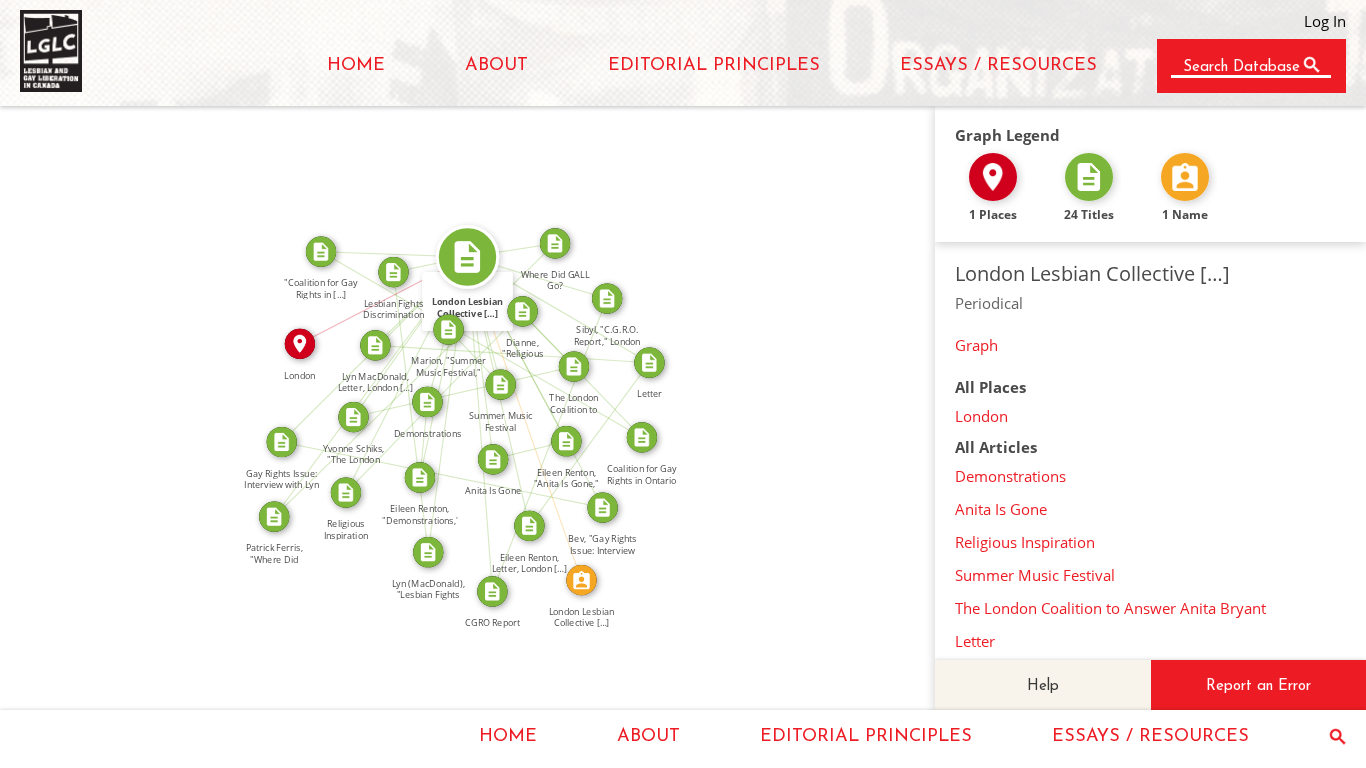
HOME (356, 66)
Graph (976, 345)
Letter (975, 641)
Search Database (1241, 67)
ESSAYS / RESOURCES (998, 66)
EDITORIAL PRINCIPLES (714, 66)
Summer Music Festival (1035, 575)
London (981, 416)
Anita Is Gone (1001, 509)
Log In (1325, 21)
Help (1043, 686)
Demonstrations (1010, 476)
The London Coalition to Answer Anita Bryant (1110, 608)
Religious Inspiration (1025, 542)
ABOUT (496, 66)
